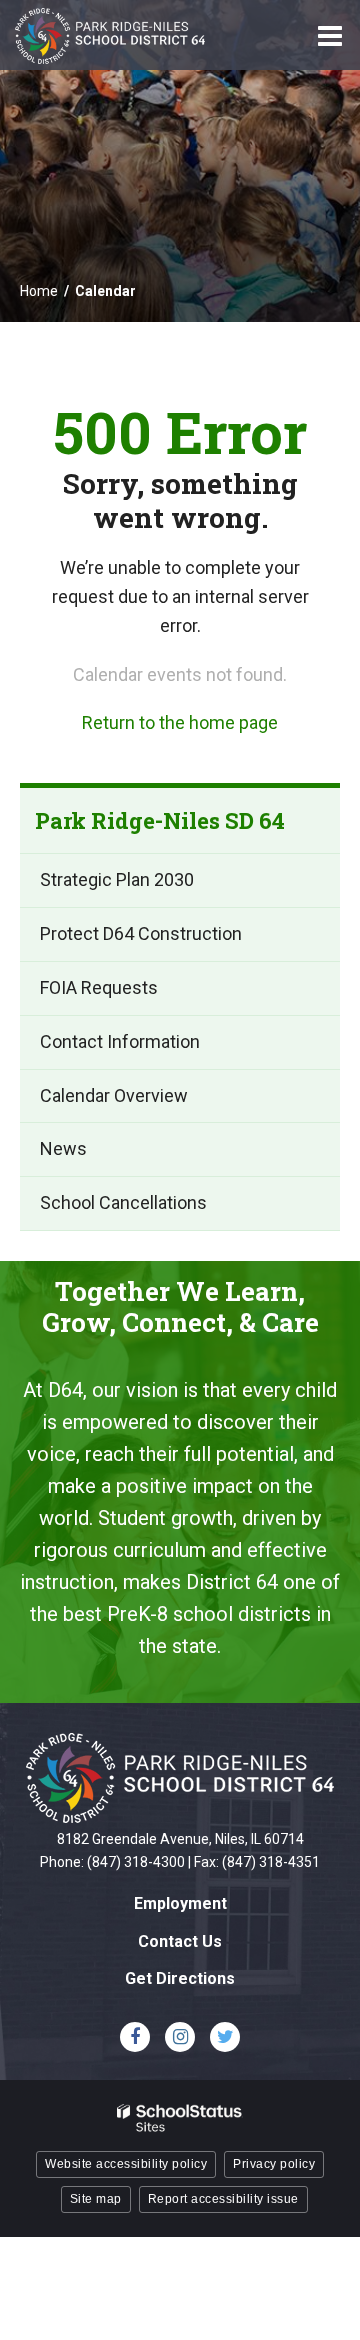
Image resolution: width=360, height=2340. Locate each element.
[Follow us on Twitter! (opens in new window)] (225, 2037)
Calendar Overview (114, 1095)
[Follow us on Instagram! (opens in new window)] (180, 2037)
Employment (180, 1903)
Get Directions (180, 1978)
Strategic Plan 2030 (117, 879)
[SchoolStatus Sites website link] (180, 2118)
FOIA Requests (99, 987)
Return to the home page (180, 722)
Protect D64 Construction (141, 933)
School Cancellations (123, 1202)
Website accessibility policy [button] (126, 2164)
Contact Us (180, 1941)
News (63, 1148)
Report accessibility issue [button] (223, 2199)
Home (39, 291)
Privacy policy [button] (274, 2164)
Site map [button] (96, 2199)
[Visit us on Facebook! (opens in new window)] (135, 2037)
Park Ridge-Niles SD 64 (160, 820)
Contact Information (120, 1041)
